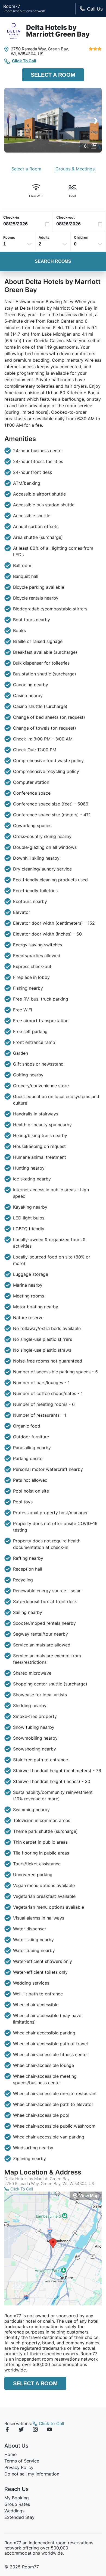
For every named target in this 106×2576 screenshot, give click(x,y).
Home (10, 2454)
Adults (44, 237)
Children (81, 237)
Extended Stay (19, 2517)
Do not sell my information (32, 2474)
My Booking (17, 2498)
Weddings (14, 2511)
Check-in (11, 217)
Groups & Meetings (75, 169)
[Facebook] (7, 2430)
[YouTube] (49, 2430)
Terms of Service (22, 2461)
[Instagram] (35, 2430)
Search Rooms (53, 261)
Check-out (66, 217)
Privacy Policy (19, 2467)
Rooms (9, 237)
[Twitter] (21, 2430)
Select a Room (53, 75)
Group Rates (17, 2504)
